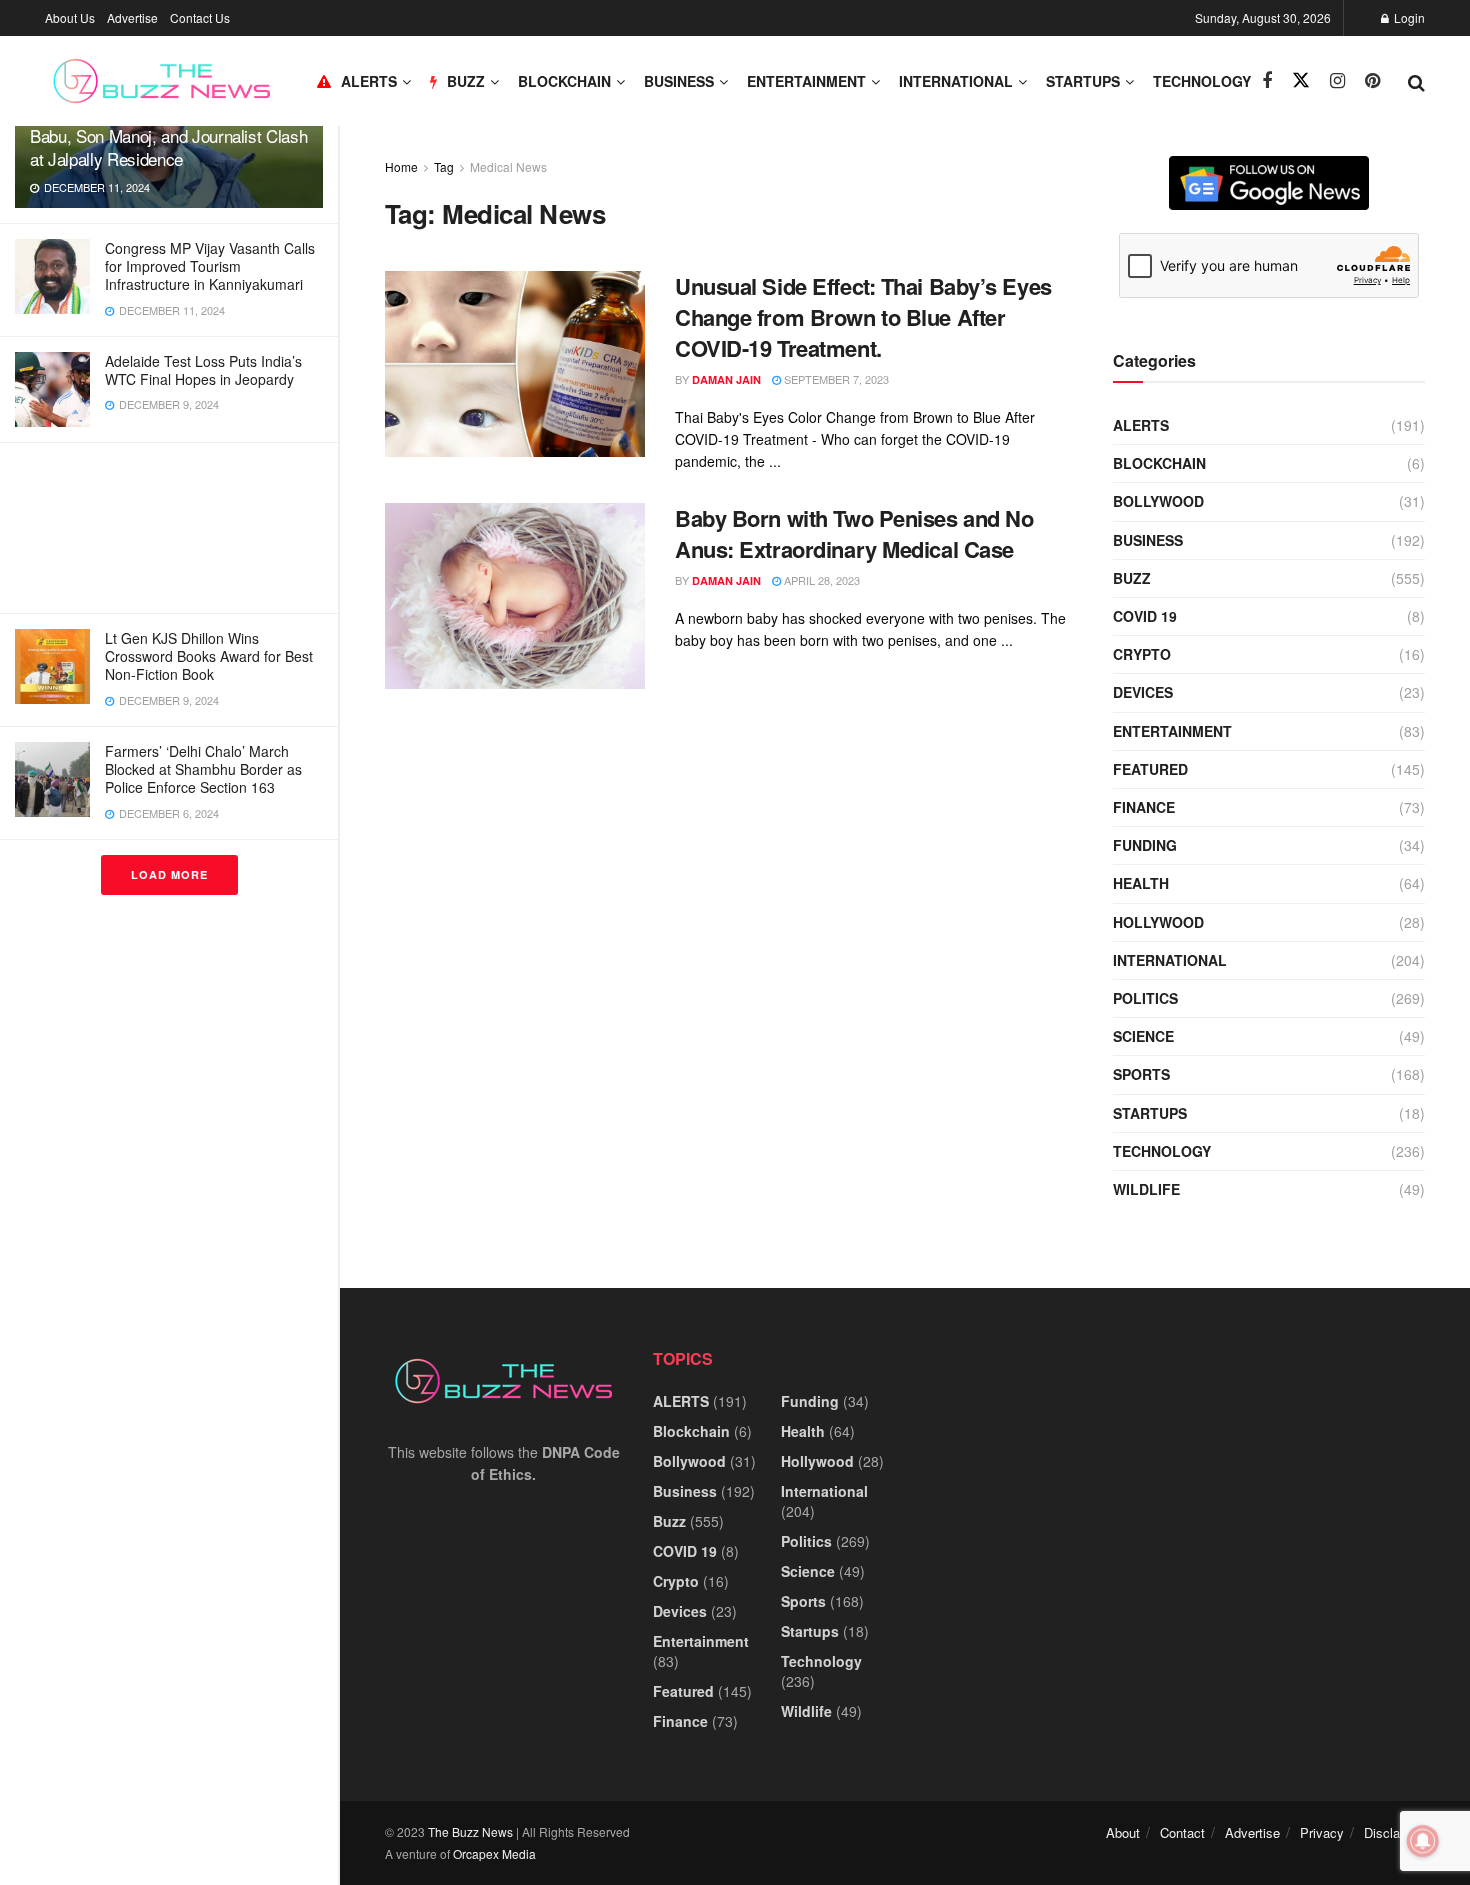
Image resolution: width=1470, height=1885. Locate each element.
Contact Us (200, 17)
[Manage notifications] (1423, 1841)
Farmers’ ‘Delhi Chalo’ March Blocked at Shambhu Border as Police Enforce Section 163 (203, 769)
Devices (1143, 692)
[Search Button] (1416, 81)
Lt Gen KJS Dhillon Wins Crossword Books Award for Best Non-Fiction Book (209, 656)
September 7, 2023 (835, 379)
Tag (444, 166)
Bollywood (1158, 501)
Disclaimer (1394, 1832)
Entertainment (806, 81)
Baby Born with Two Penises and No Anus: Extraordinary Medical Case (854, 533)
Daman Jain (726, 379)
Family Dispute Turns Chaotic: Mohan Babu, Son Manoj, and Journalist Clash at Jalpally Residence (168, 135)
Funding (1145, 845)
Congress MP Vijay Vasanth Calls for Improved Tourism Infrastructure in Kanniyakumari (210, 266)
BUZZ (466, 81)
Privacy (1322, 1832)
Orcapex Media (494, 1853)
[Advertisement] (169, 528)
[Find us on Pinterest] (1372, 81)
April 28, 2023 (820, 580)
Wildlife (1146, 1189)
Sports (1141, 1074)
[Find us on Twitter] (1301, 80)
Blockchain (564, 81)
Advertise (132, 17)
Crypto (1142, 654)
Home (401, 166)
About (1123, 1832)
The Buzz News (470, 1831)
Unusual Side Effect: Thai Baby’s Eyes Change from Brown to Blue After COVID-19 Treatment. (863, 317)
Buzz (1132, 578)
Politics (1145, 998)
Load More (169, 874)
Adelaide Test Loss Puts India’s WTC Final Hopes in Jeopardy (203, 370)
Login (1408, 17)
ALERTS (369, 81)
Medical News (508, 166)
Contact (1182, 1832)
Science (1143, 1036)
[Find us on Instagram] (1337, 81)
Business (679, 81)
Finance (1144, 807)
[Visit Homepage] (161, 81)
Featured (1150, 769)
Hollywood (1158, 922)
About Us (70, 17)
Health (1141, 883)
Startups (1083, 81)
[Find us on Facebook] (1267, 81)
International (956, 81)
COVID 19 (1145, 616)
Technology (1202, 81)
